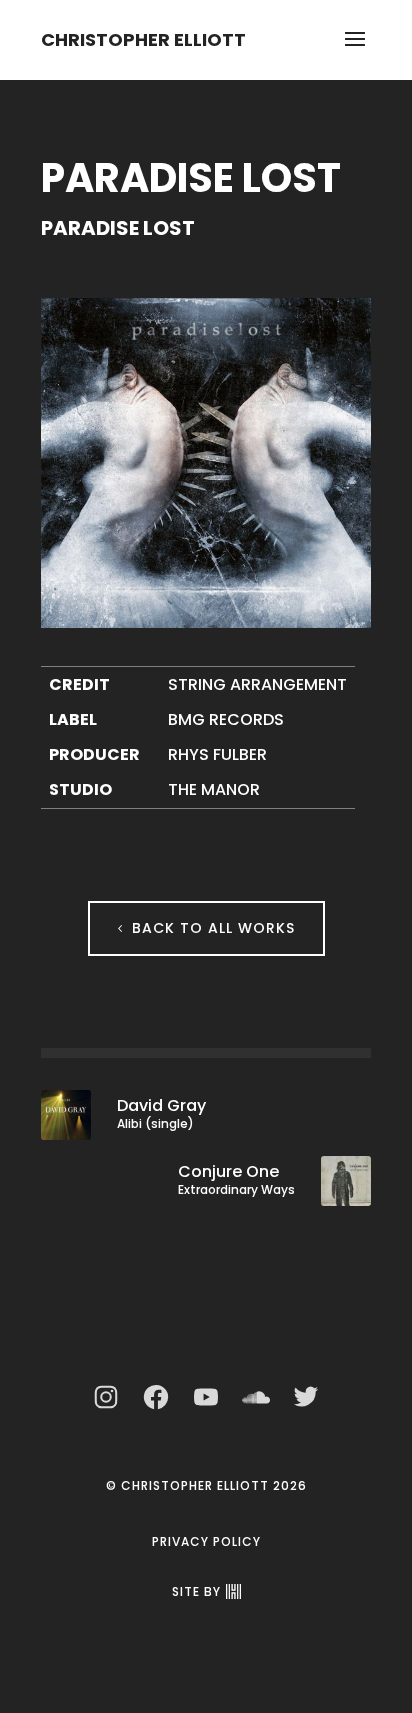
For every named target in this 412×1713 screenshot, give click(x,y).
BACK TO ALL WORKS (213, 928)
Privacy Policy (206, 1541)
